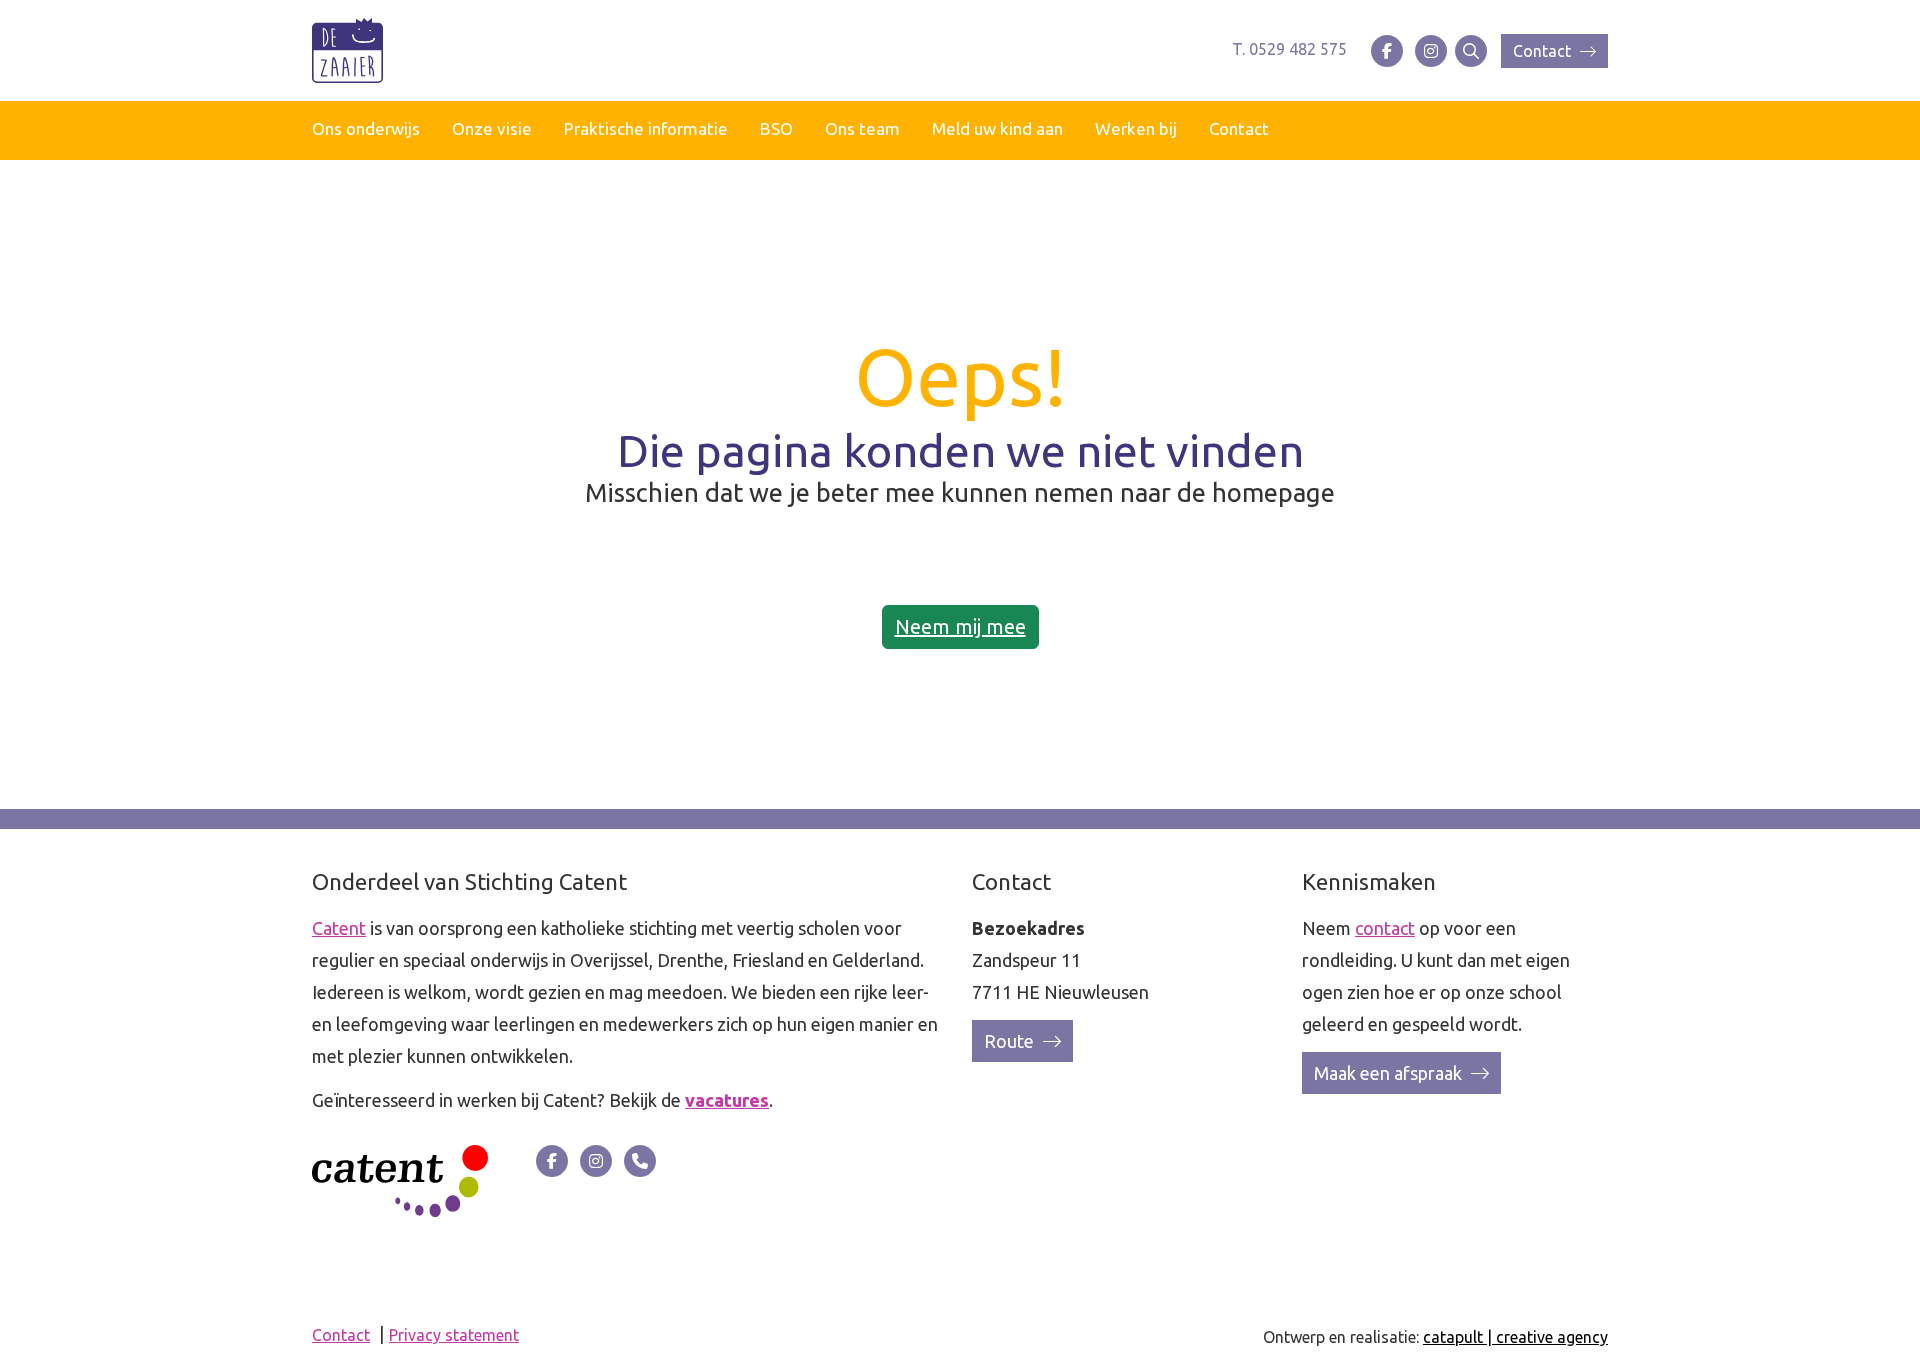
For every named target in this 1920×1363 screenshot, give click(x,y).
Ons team (862, 128)
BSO (776, 128)
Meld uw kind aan (997, 128)
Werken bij (1136, 128)
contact (1385, 928)
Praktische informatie (646, 128)
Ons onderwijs (366, 128)
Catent (339, 928)
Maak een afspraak (1390, 1073)
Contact (1544, 51)
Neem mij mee (960, 626)
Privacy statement (454, 1335)
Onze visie (492, 128)
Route (1011, 1041)
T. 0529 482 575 (1289, 49)
